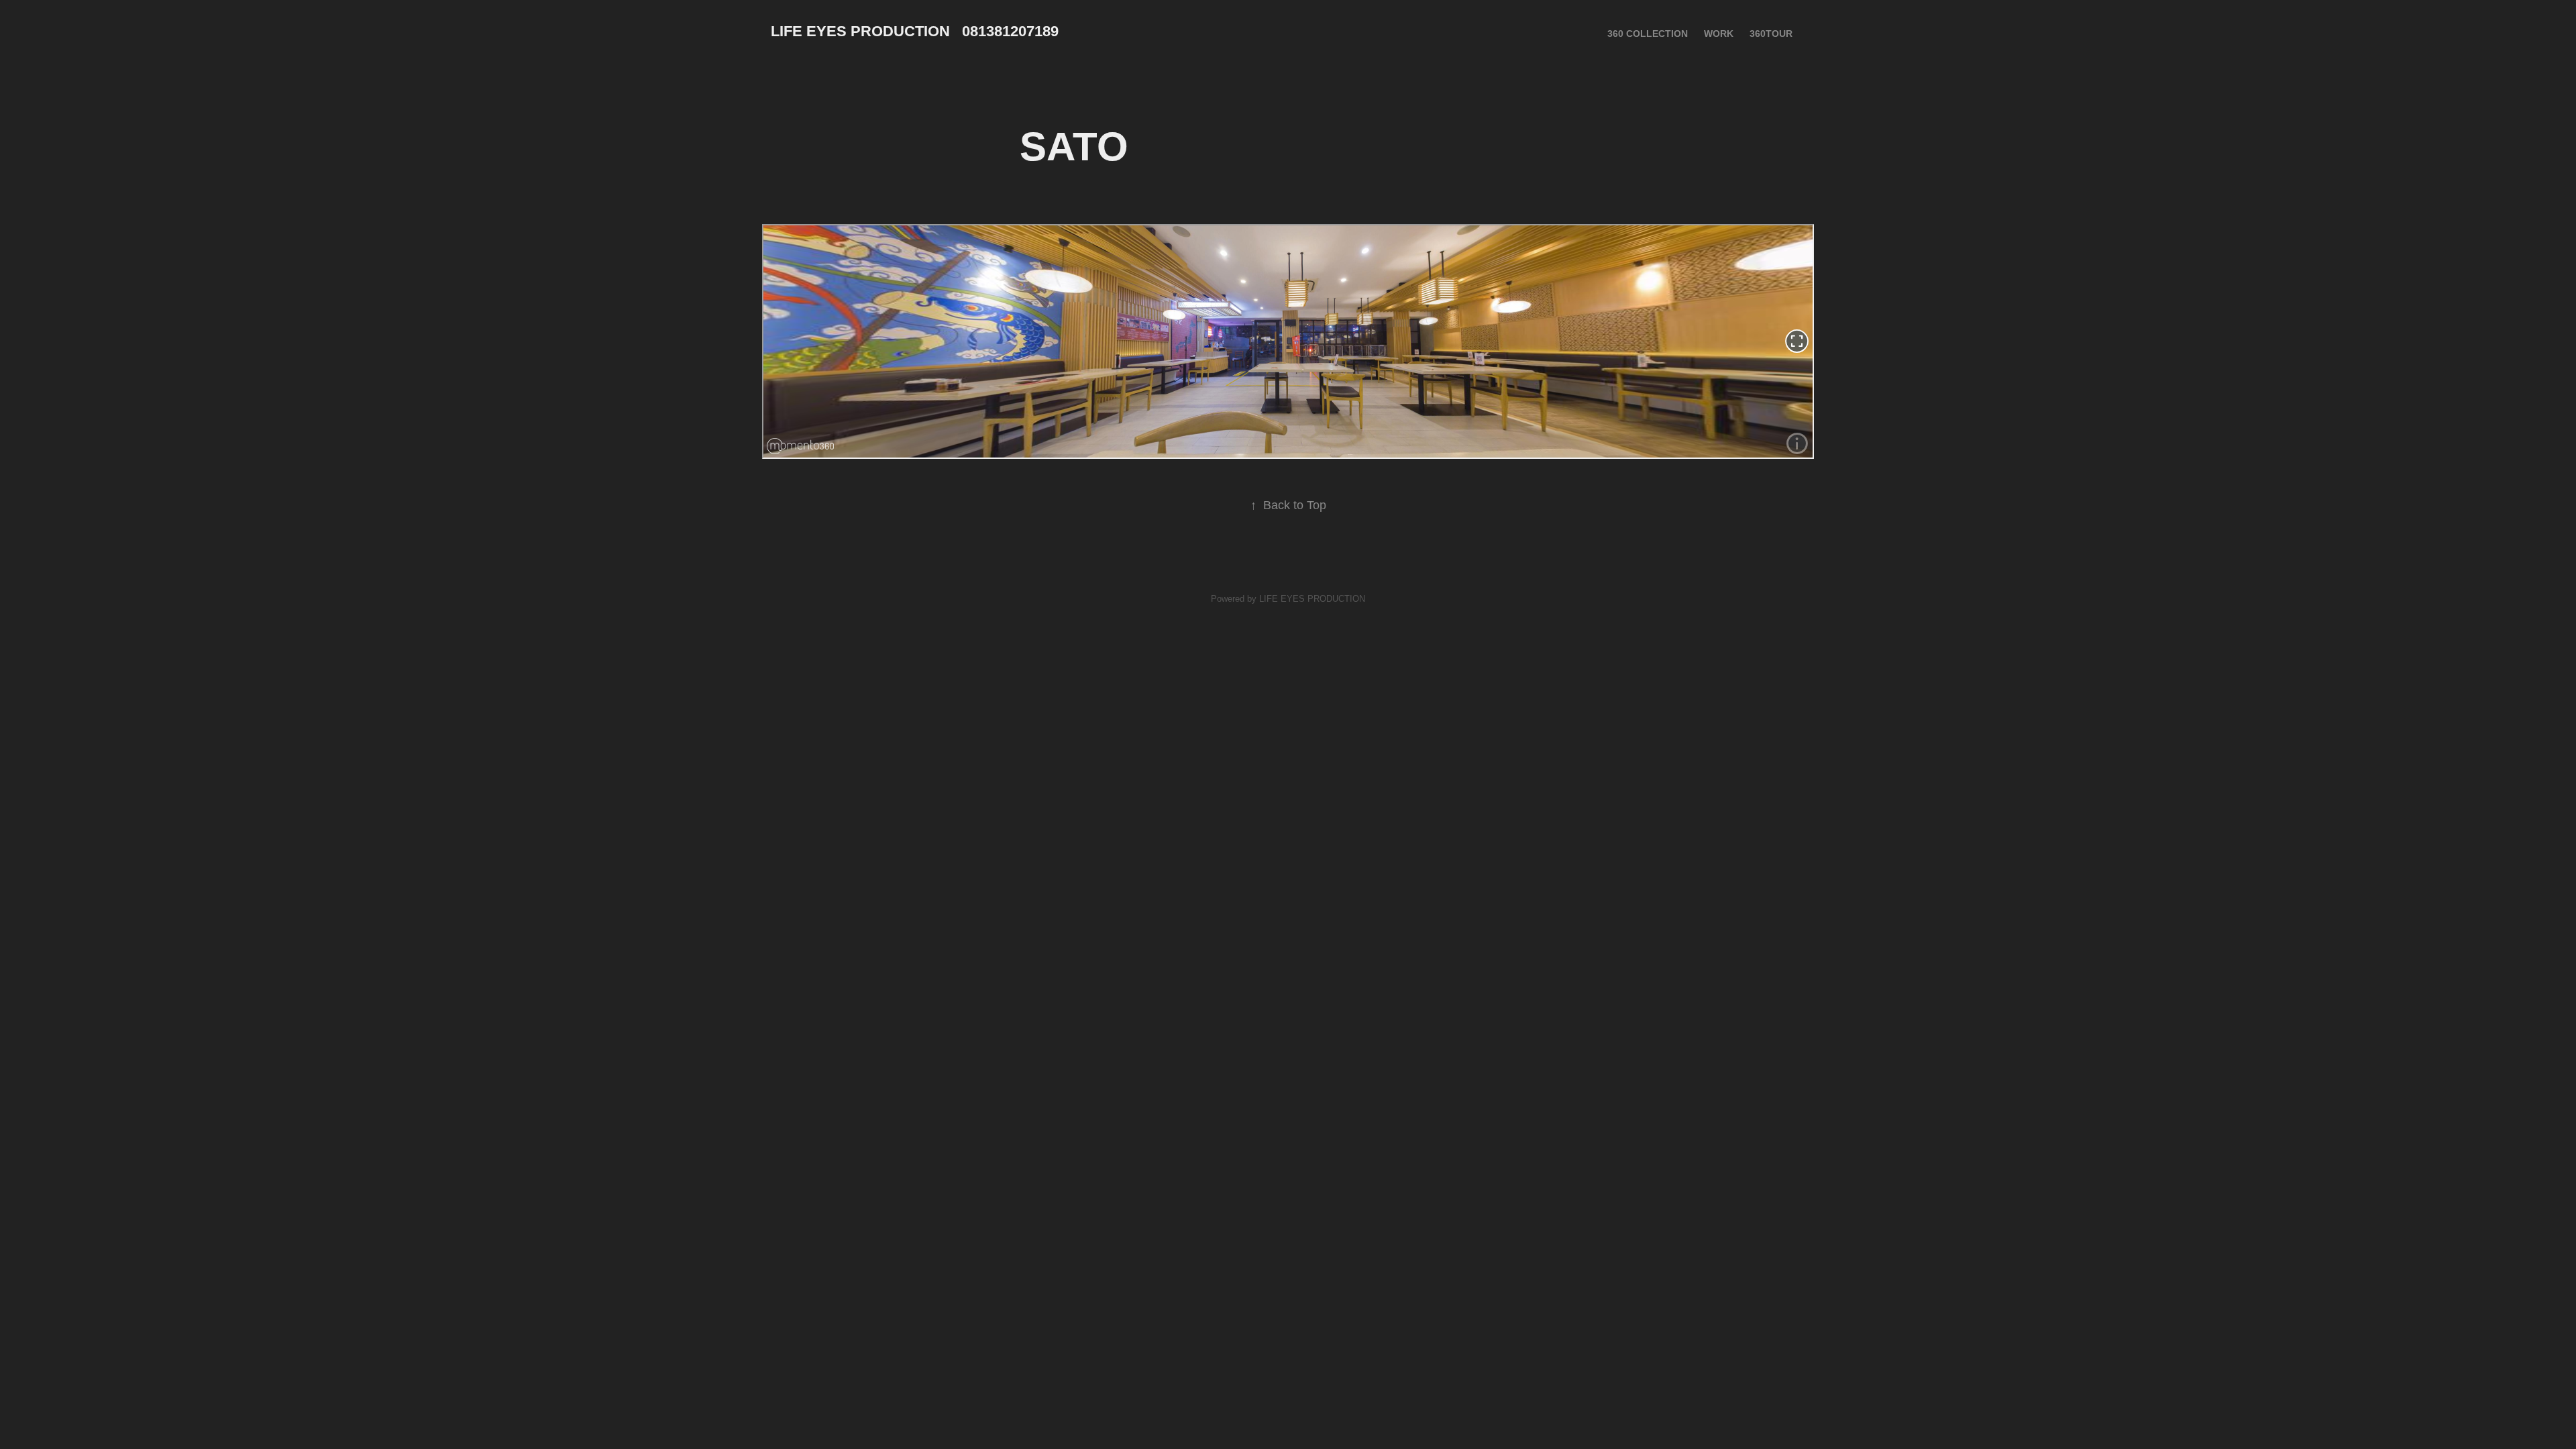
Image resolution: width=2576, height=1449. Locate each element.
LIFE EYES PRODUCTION (1312, 599)
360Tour (1771, 34)
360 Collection (1648, 34)
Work (1719, 34)
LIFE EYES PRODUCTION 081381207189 (915, 31)
